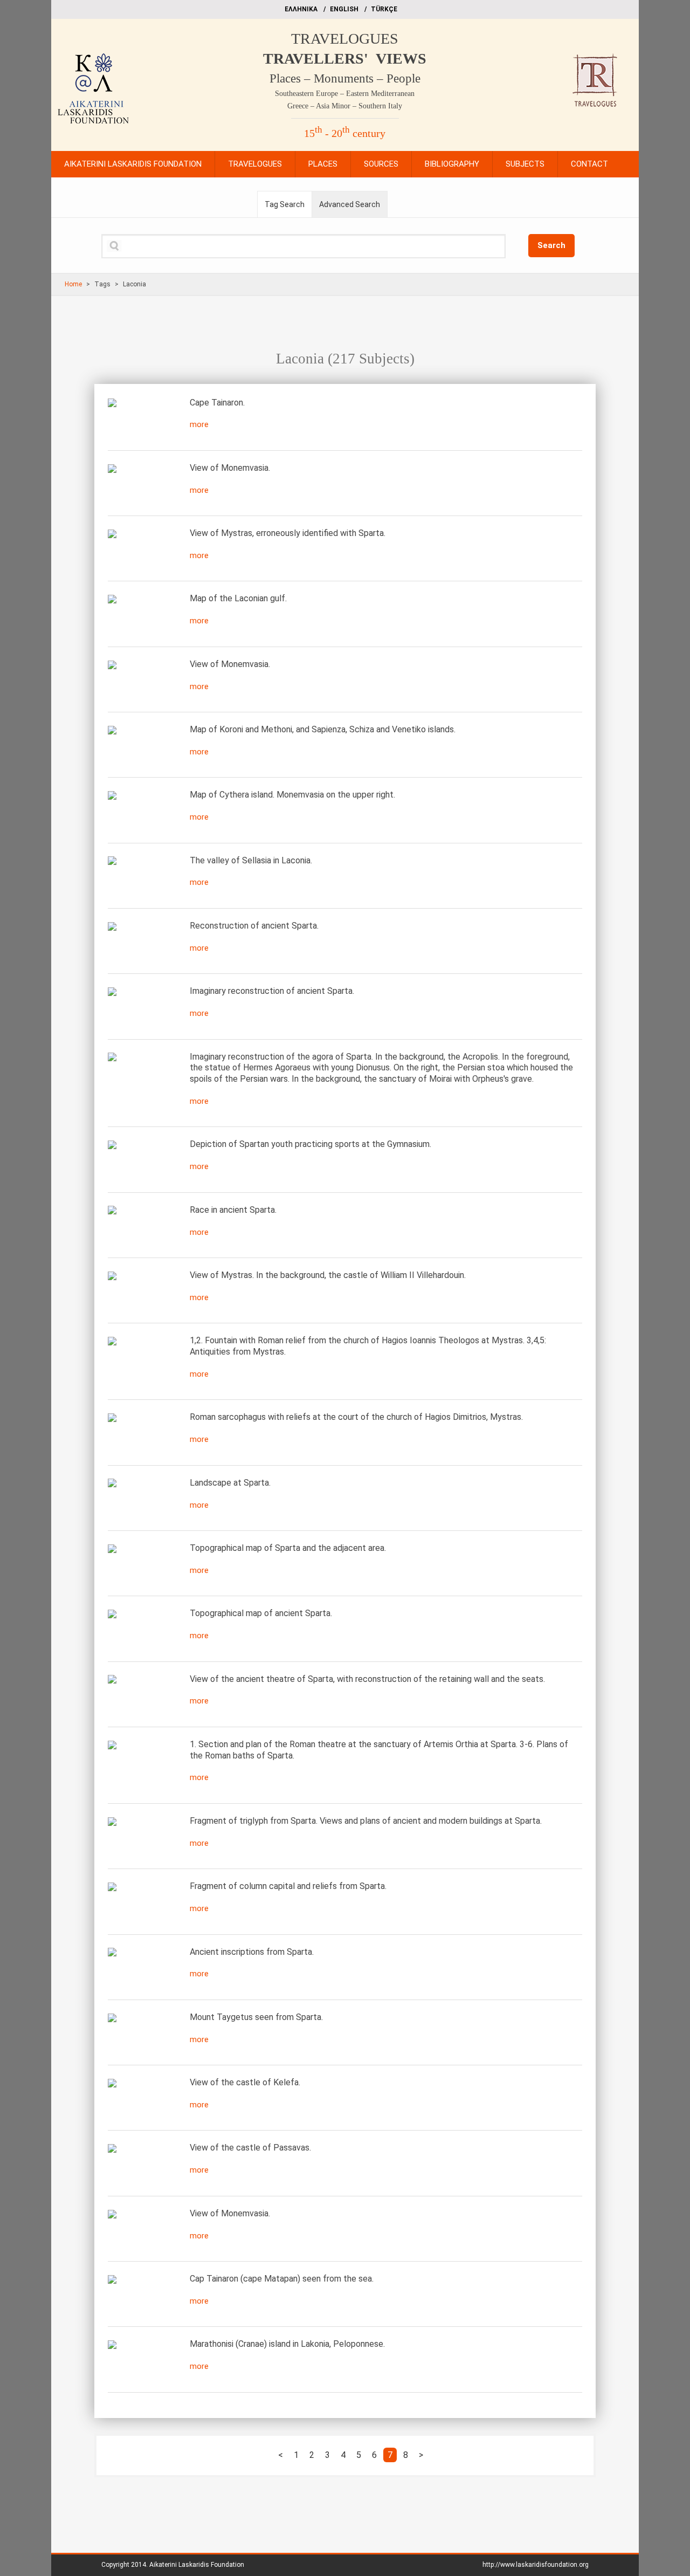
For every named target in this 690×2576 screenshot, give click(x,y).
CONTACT (589, 164)
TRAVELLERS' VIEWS (345, 59)
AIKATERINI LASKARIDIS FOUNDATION (133, 164)
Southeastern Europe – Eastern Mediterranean (345, 94)
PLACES (323, 164)
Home (73, 284)
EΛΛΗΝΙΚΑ (301, 9)
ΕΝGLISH (344, 9)
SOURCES (381, 164)
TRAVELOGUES (345, 39)
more (199, 424)
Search (551, 245)
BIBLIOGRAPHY (452, 164)
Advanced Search (350, 204)
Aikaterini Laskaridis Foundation (197, 2565)
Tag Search (285, 204)
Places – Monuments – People (345, 78)
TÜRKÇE (384, 9)
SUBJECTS (525, 164)
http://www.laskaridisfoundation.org (536, 2565)
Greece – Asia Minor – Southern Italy (345, 106)
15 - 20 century (345, 133)
